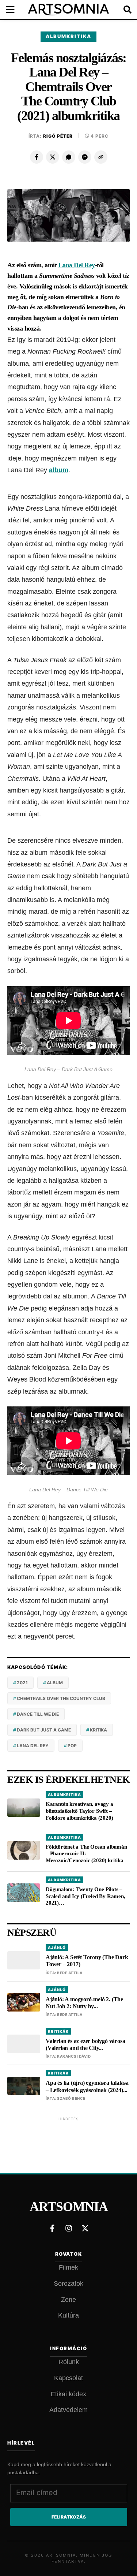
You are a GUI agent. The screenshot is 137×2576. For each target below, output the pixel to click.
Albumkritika (68, 36)
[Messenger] (85, 157)
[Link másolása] (101, 157)
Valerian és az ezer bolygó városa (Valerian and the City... (85, 2044)
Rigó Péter (58, 136)
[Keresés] (122, 10)
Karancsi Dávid (74, 2056)
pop (72, 1746)
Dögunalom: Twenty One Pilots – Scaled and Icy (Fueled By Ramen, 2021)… (85, 1896)
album (59, 470)
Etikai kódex (68, 2394)
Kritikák (58, 2031)
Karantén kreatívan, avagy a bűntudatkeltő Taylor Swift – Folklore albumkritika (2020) (79, 1811)
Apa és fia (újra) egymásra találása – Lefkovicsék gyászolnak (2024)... (87, 2086)
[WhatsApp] (69, 157)
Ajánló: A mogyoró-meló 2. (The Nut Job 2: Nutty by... (84, 2003)
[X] (53, 157)
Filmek (68, 2267)
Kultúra (68, 2315)
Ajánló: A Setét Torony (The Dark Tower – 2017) (87, 1961)
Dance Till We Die (38, 1714)
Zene (68, 2300)
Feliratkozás (69, 2517)
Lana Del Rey (77, 265)
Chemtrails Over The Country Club (61, 1698)
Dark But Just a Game (44, 1730)
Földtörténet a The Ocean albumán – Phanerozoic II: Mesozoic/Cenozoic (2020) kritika (86, 1854)
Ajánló (57, 1947)
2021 (22, 1683)
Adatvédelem (68, 2410)
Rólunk (69, 2362)
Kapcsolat (68, 2378)
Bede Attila (70, 1973)
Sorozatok (68, 2284)
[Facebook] (37, 157)
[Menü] (15, 10)
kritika (98, 1730)
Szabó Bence (71, 2098)
